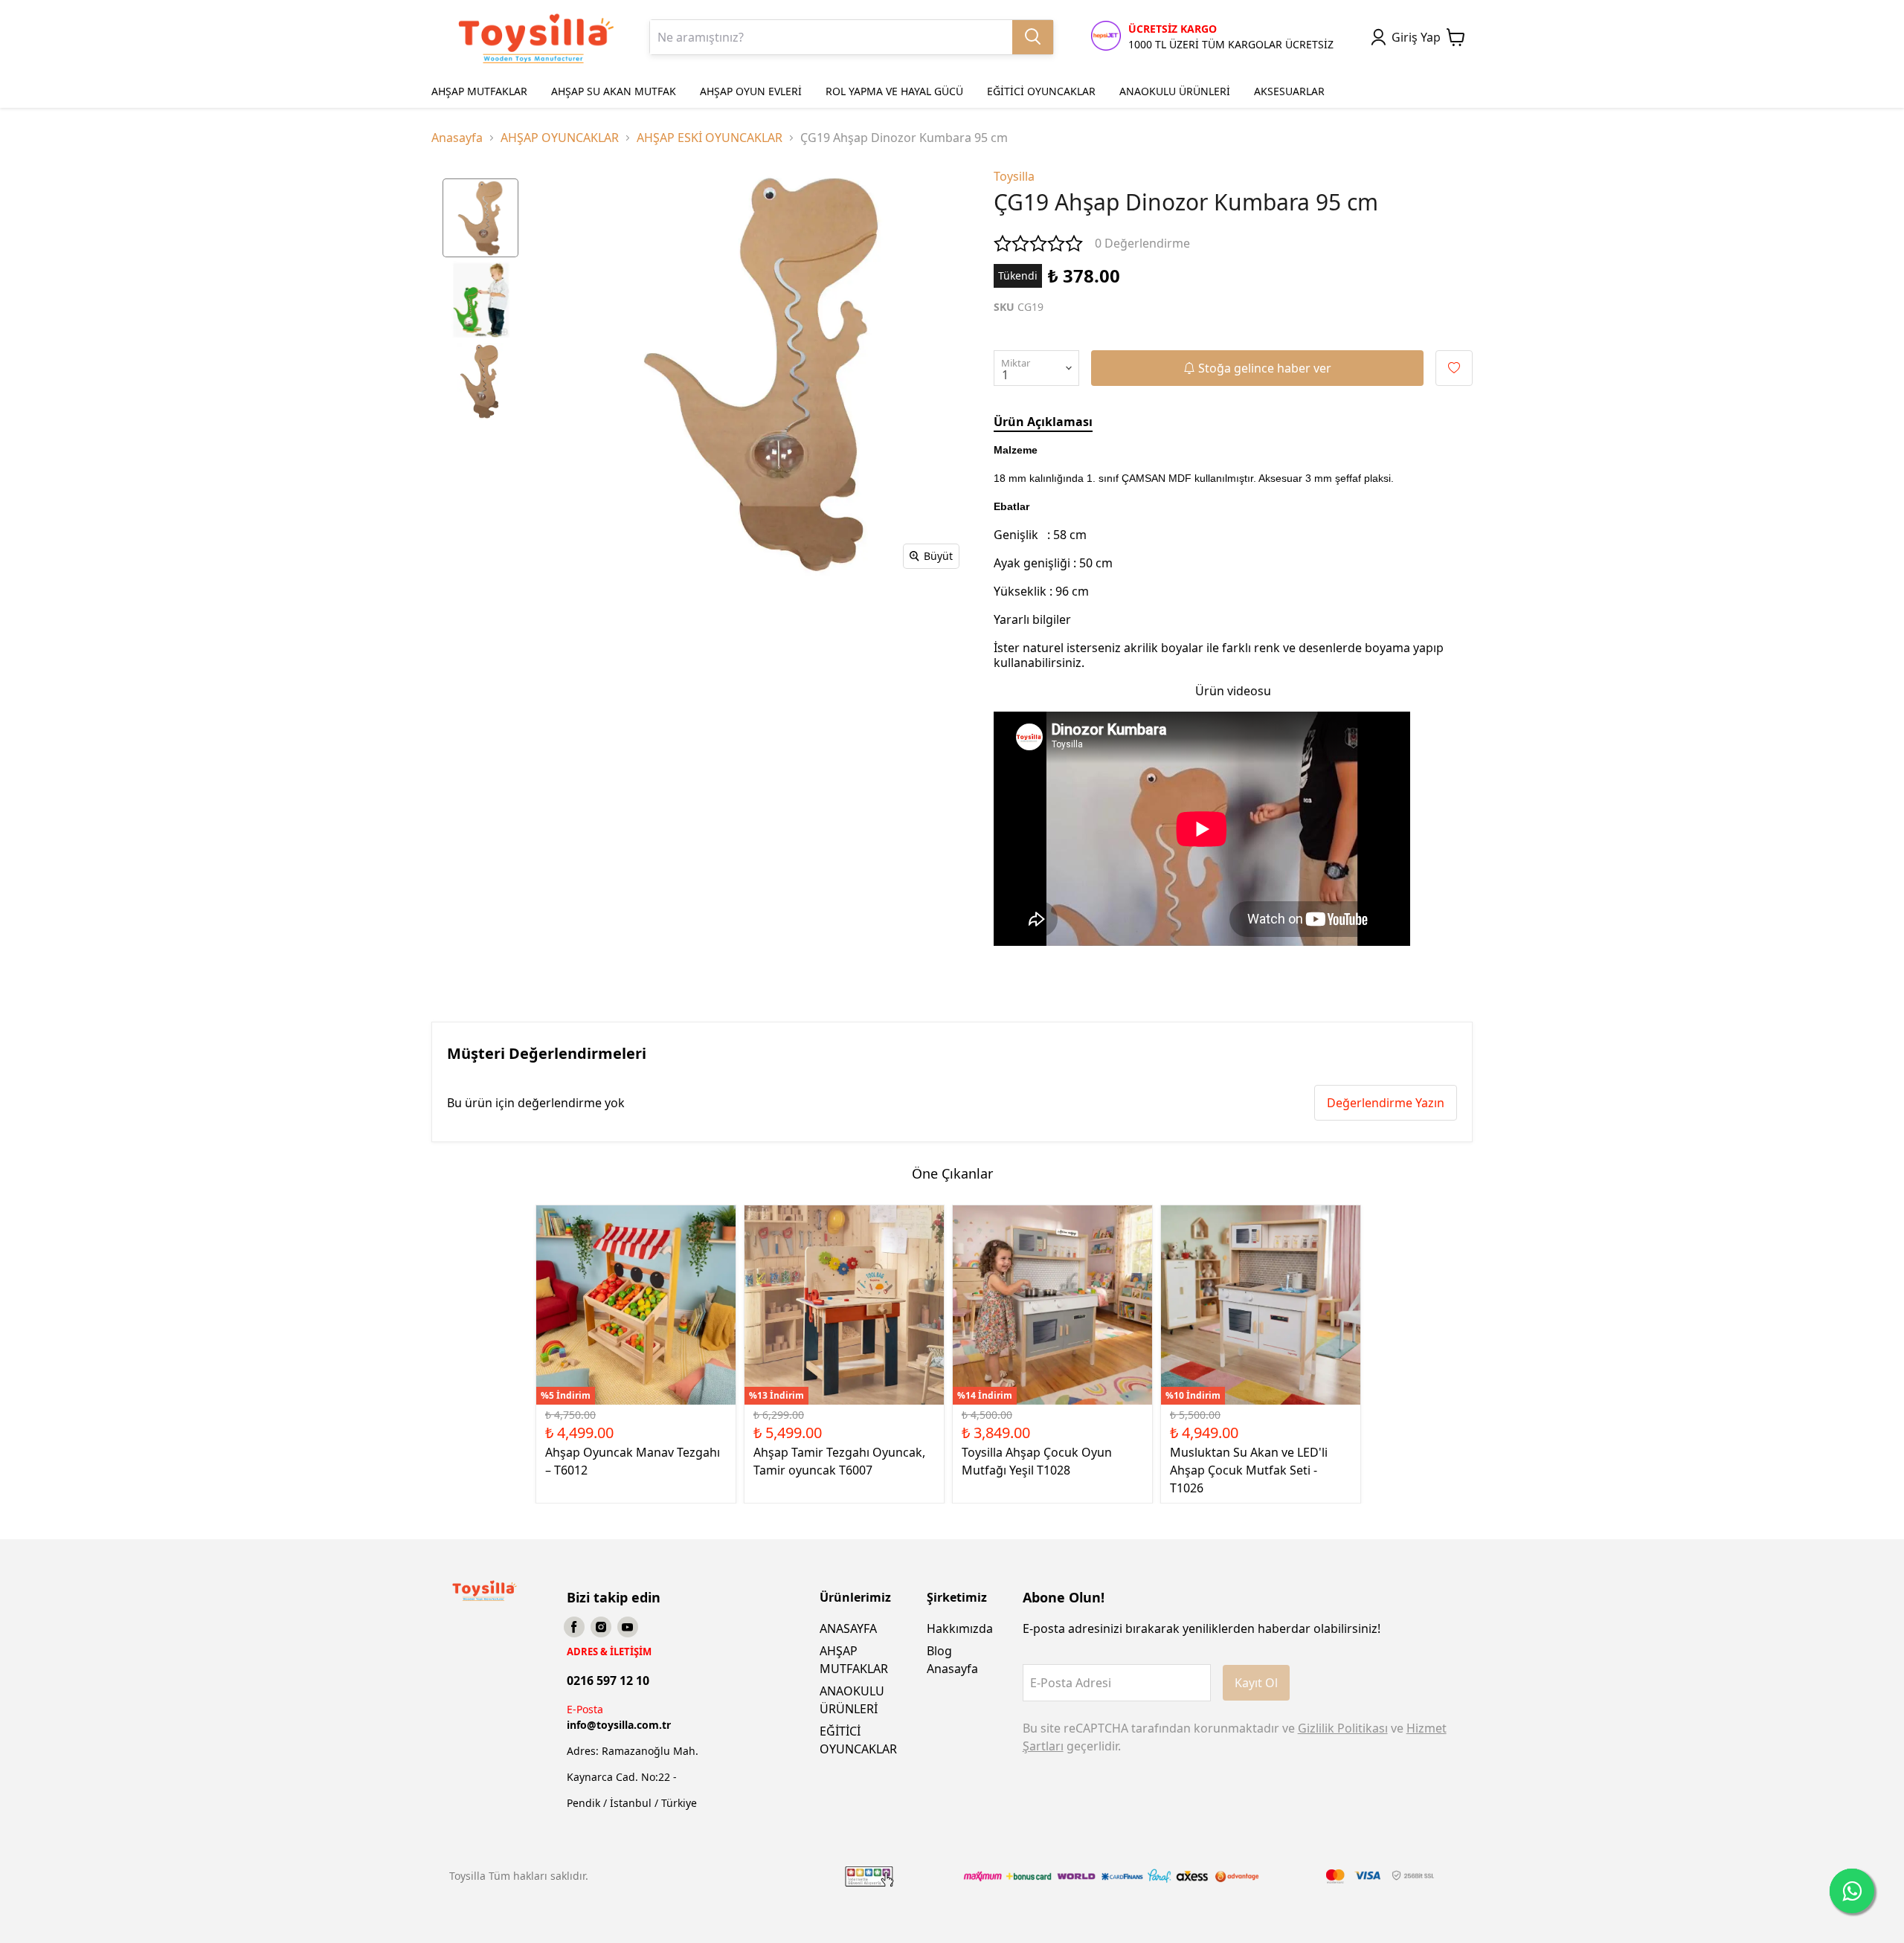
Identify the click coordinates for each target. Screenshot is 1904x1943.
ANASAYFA (848, 1628)
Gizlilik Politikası (1343, 1728)
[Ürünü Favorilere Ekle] (1454, 368)
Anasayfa (457, 138)
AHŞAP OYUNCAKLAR (560, 138)
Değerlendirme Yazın (1386, 1103)
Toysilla (1014, 176)
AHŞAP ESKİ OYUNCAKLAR (710, 138)
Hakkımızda (960, 1628)
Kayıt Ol (1256, 1683)
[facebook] (574, 1627)
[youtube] (628, 1627)
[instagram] (601, 1627)
